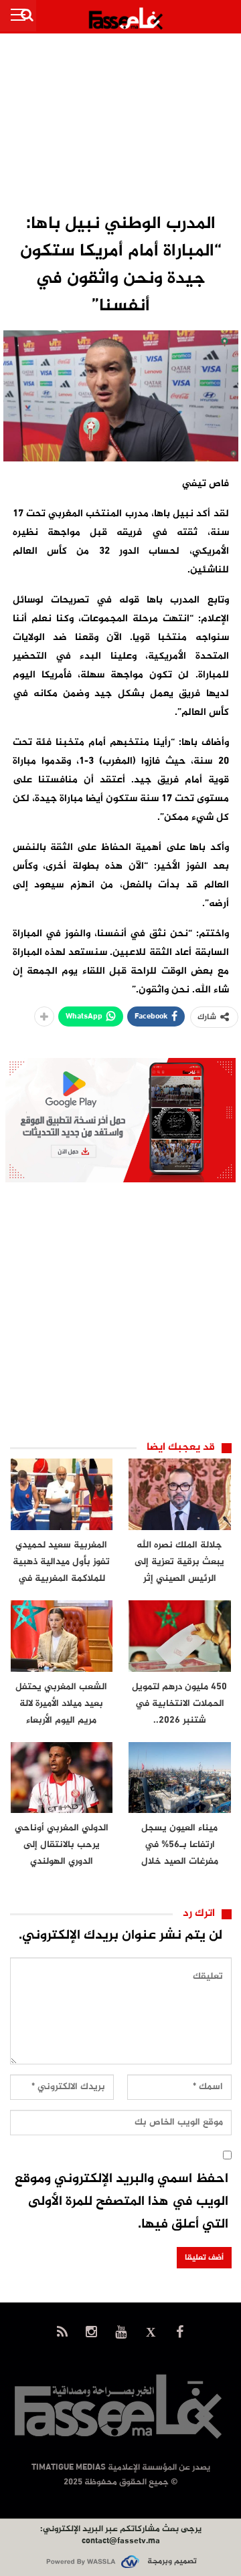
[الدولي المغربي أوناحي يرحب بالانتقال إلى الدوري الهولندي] (62, 1778)
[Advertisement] (120, 124)
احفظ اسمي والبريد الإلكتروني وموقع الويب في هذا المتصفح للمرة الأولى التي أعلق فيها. (122, 2202)
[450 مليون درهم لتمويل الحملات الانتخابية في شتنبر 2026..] (180, 1636)
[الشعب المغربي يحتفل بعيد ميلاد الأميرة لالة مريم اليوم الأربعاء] (62, 1636)
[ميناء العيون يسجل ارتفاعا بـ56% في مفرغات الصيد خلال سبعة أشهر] (180, 1778)
